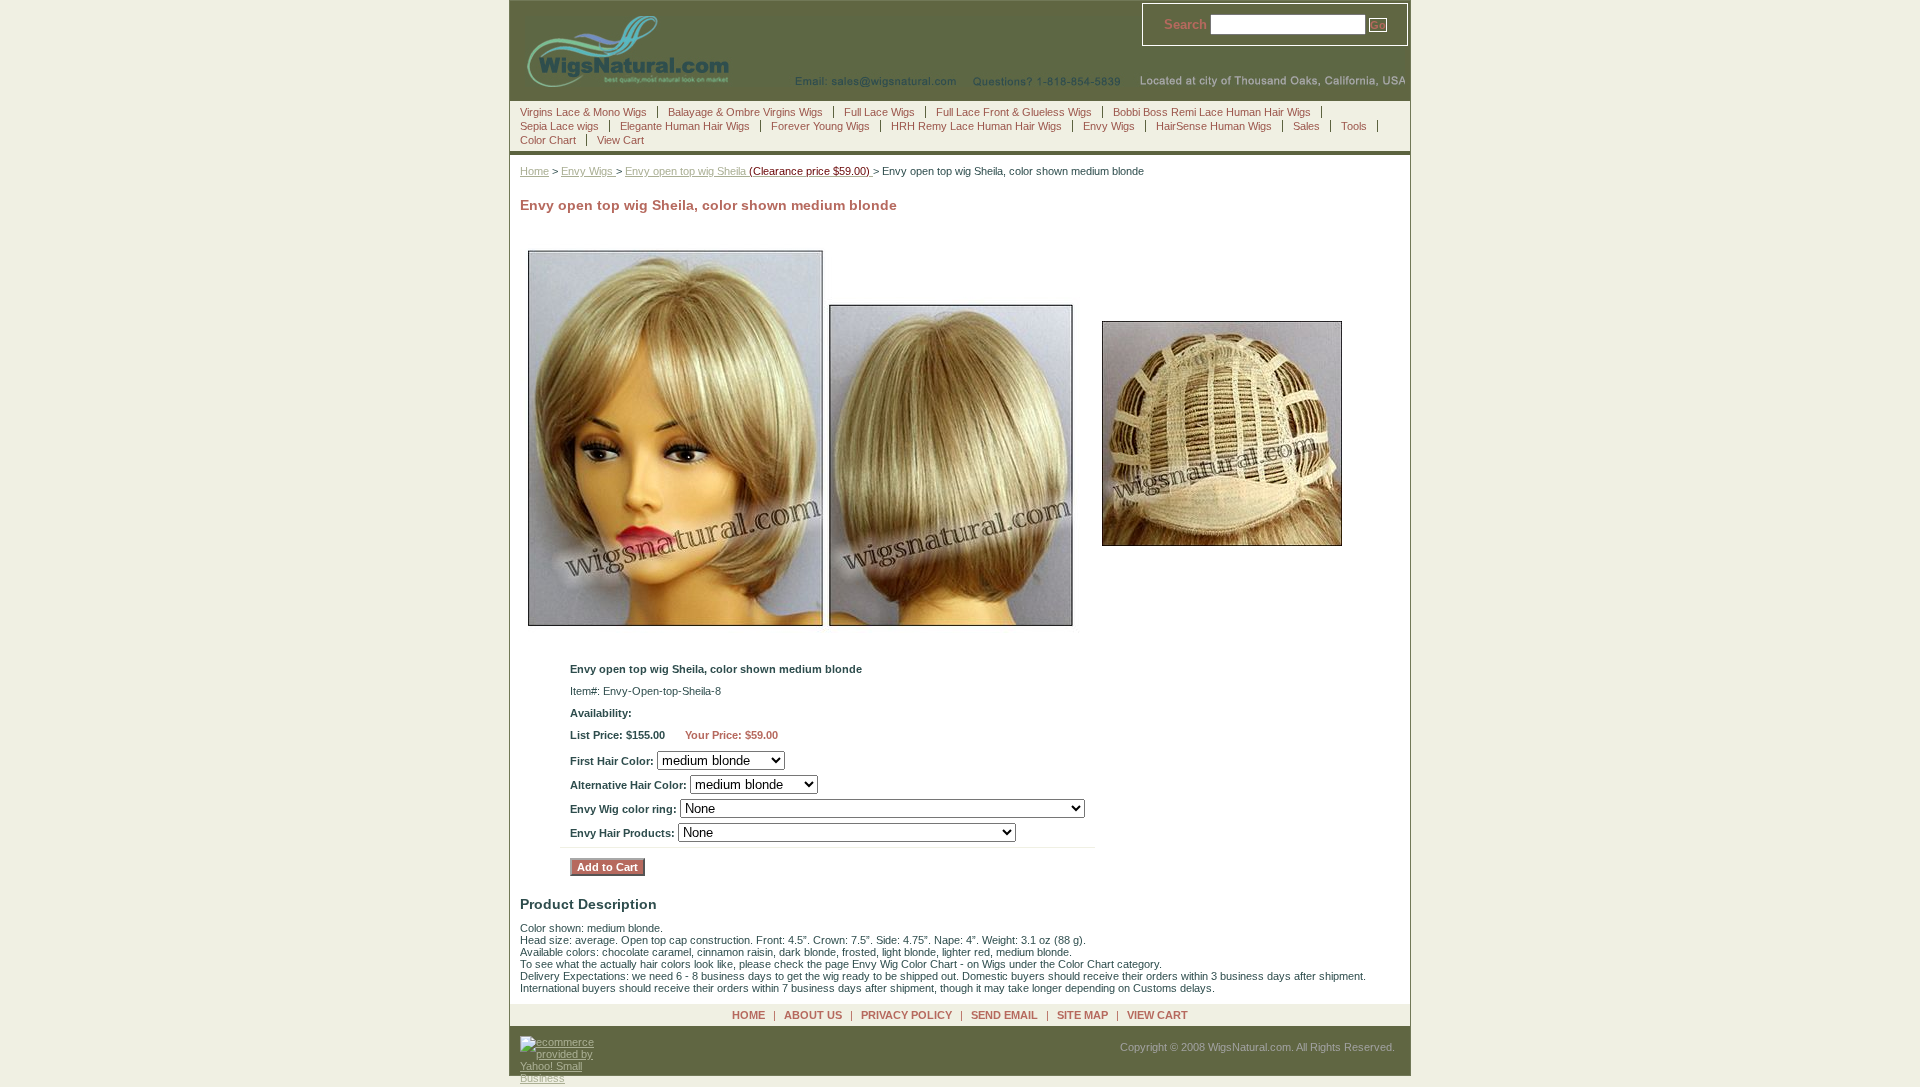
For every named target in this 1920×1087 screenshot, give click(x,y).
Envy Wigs (1109, 126)
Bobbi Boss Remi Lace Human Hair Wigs (1212, 112)
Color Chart (548, 140)
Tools (1354, 126)
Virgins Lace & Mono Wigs (583, 112)
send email (1004, 1015)
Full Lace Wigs (879, 112)
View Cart (620, 140)
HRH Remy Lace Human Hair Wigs (976, 126)
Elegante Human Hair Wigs (685, 126)
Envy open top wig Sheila (749, 171)
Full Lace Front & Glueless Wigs (1014, 112)
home (748, 1015)
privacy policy (906, 1015)
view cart (1157, 1015)
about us (813, 1015)
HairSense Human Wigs (1214, 126)
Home (534, 171)
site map (1082, 1015)
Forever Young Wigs (820, 126)
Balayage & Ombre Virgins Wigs (745, 112)
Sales (1306, 126)
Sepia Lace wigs (559, 126)
